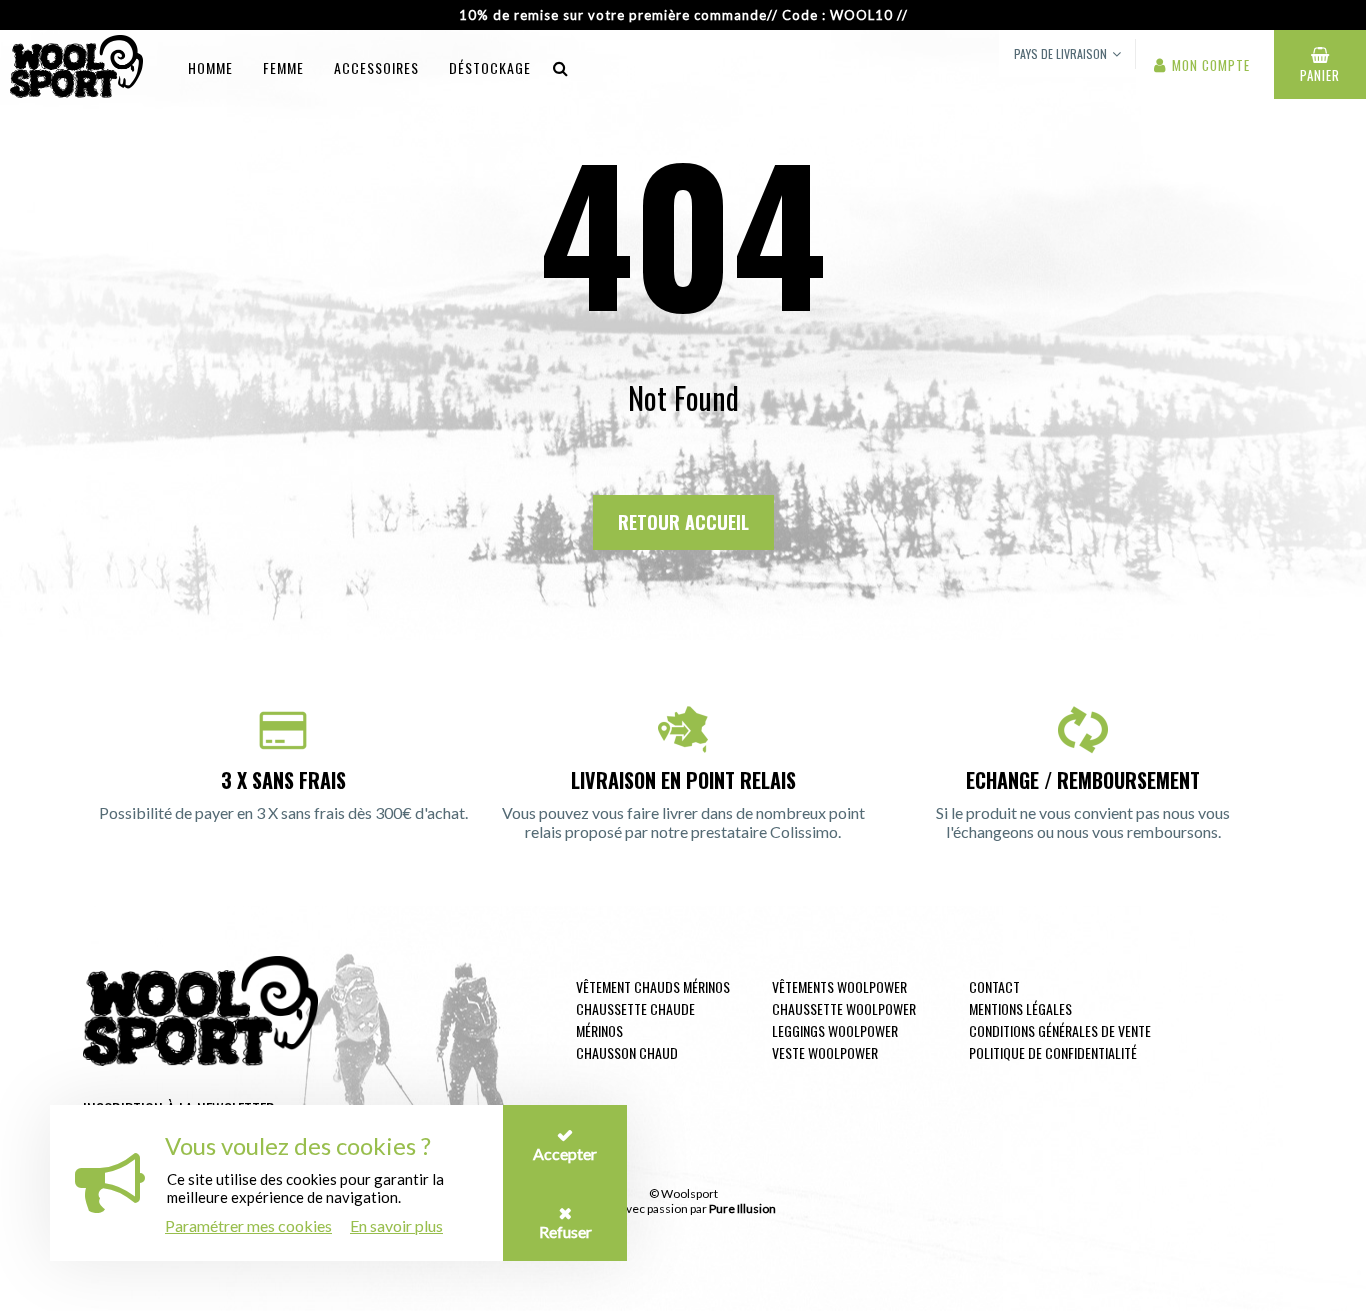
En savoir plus (396, 1225)
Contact (994, 986)
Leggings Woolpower (835, 1030)
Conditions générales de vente (1060, 1030)
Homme (210, 67)
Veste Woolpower (825, 1052)
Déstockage (490, 67)
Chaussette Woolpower (844, 1008)
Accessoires (376, 67)
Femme (283, 67)
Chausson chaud (627, 1052)
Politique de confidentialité (1053, 1052)
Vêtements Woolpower (839, 986)
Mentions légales (1020, 1008)
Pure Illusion (742, 1208)
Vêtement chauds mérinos (653, 986)
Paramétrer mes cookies (248, 1225)
